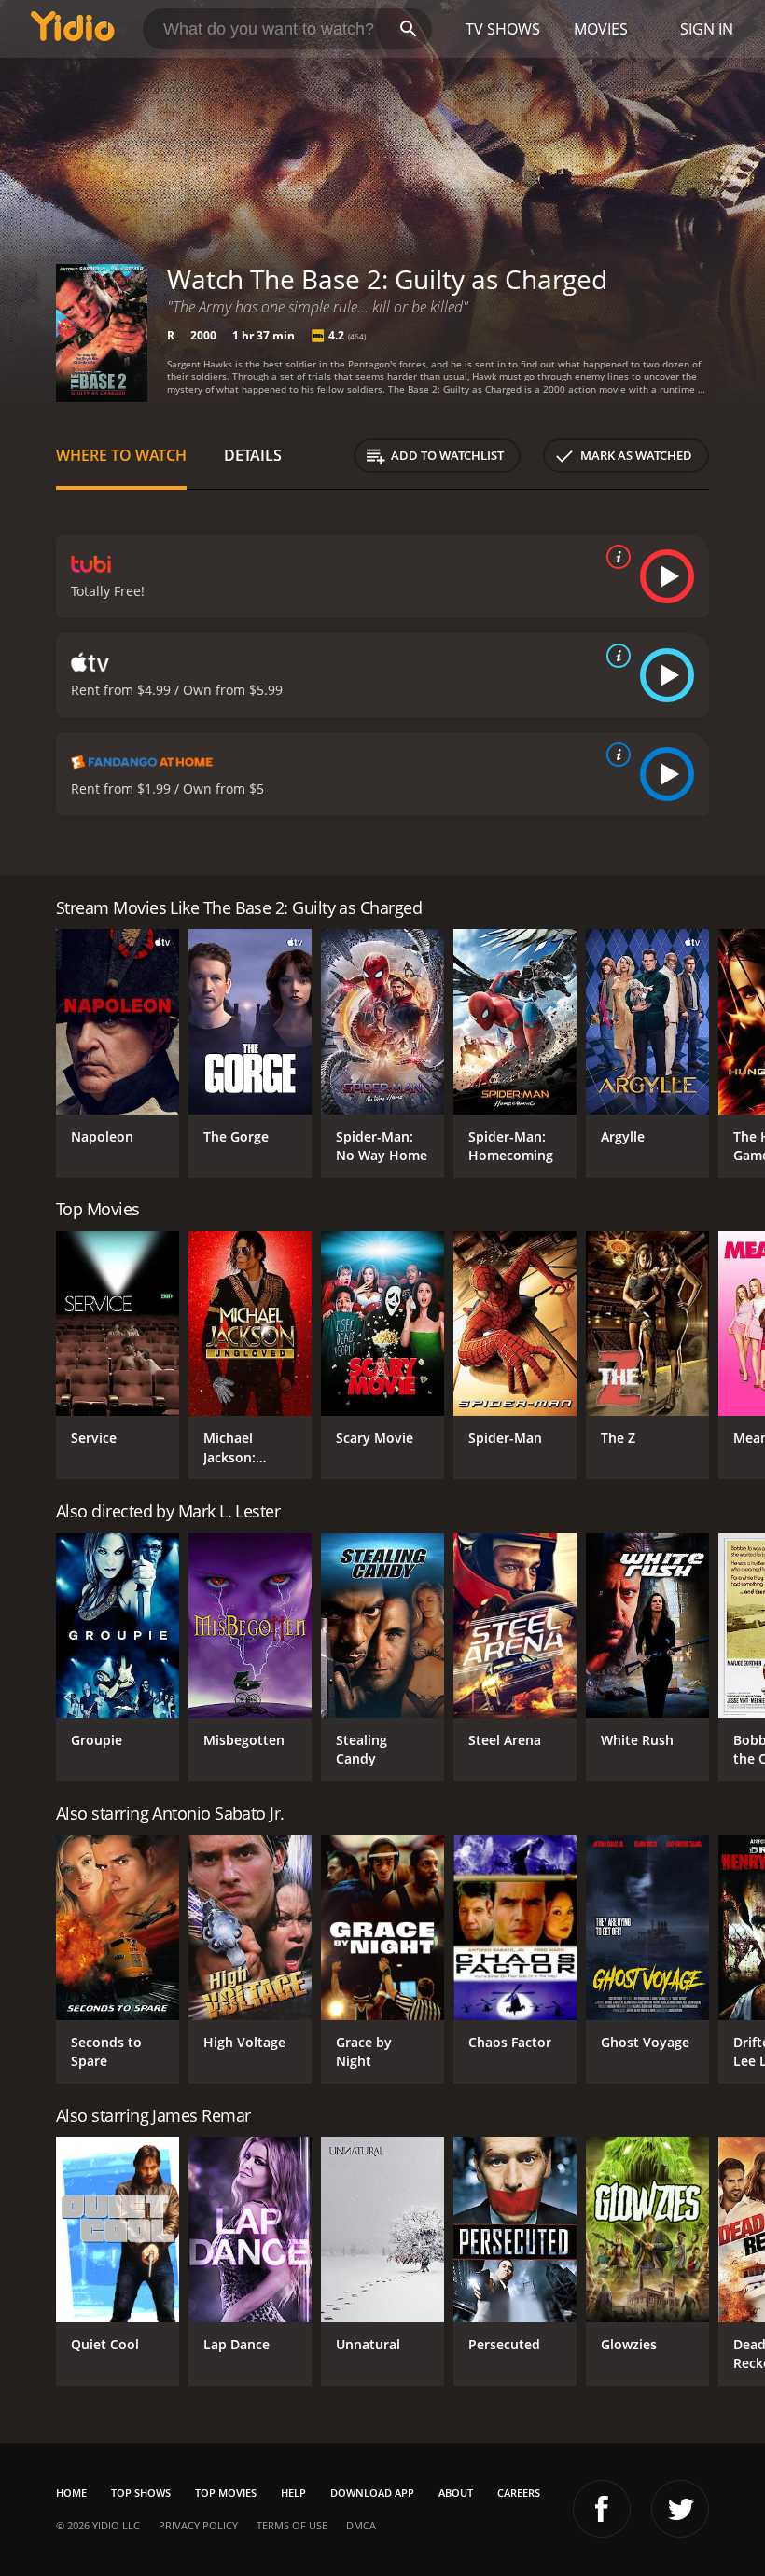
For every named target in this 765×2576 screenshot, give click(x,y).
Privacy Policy (198, 2525)
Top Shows (141, 2493)
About (456, 2493)
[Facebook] (602, 2509)
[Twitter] (680, 2509)
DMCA (361, 2525)
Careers (519, 2493)
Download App (372, 2493)
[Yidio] (73, 29)
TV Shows (503, 29)
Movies (601, 29)
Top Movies (226, 2493)
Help (293, 2493)
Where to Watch (121, 455)
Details (253, 455)
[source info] (615, 557)
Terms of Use (292, 2525)
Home (71, 2493)
